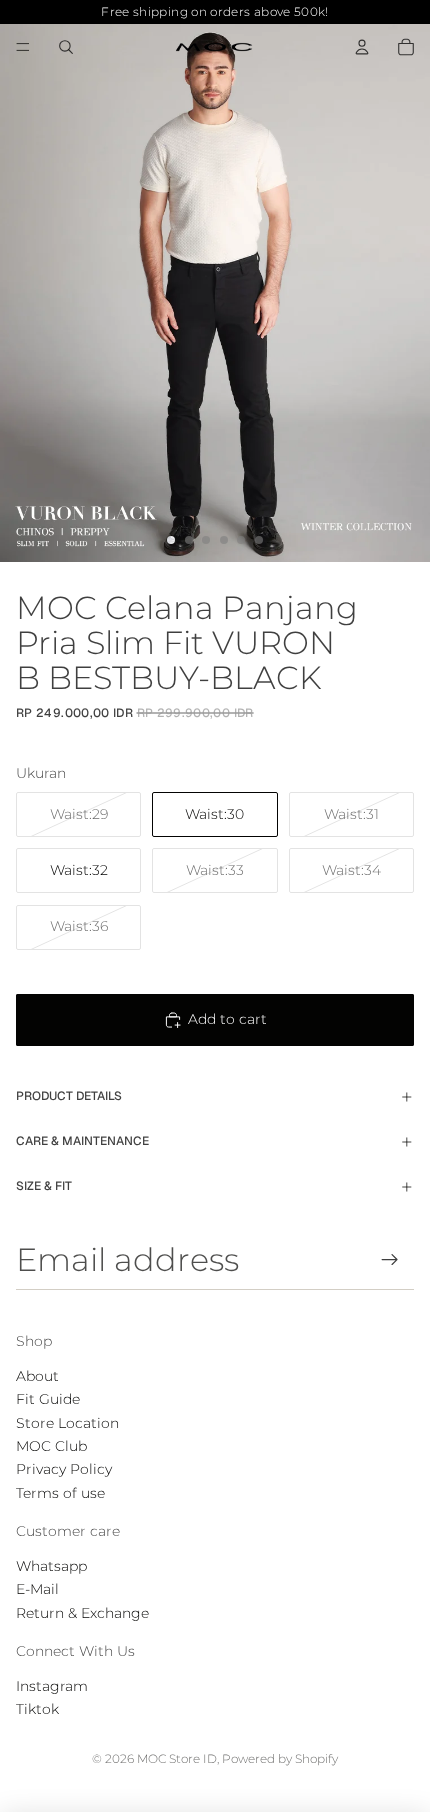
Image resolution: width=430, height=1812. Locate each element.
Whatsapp (51, 1566)
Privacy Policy (64, 1469)
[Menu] (23, 47)
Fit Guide (48, 1399)
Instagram (52, 1686)
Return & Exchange (82, 1613)
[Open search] (66, 47)
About (37, 1376)
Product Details (69, 1096)
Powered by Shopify (280, 1758)
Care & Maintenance (82, 1141)
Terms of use (60, 1493)
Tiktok (37, 1709)
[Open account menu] (362, 47)
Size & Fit (44, 1186)
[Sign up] (390, 1259)
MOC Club (51, 1446)
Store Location (67, 1423)
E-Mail (37, 1589)
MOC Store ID (177, 1758)
